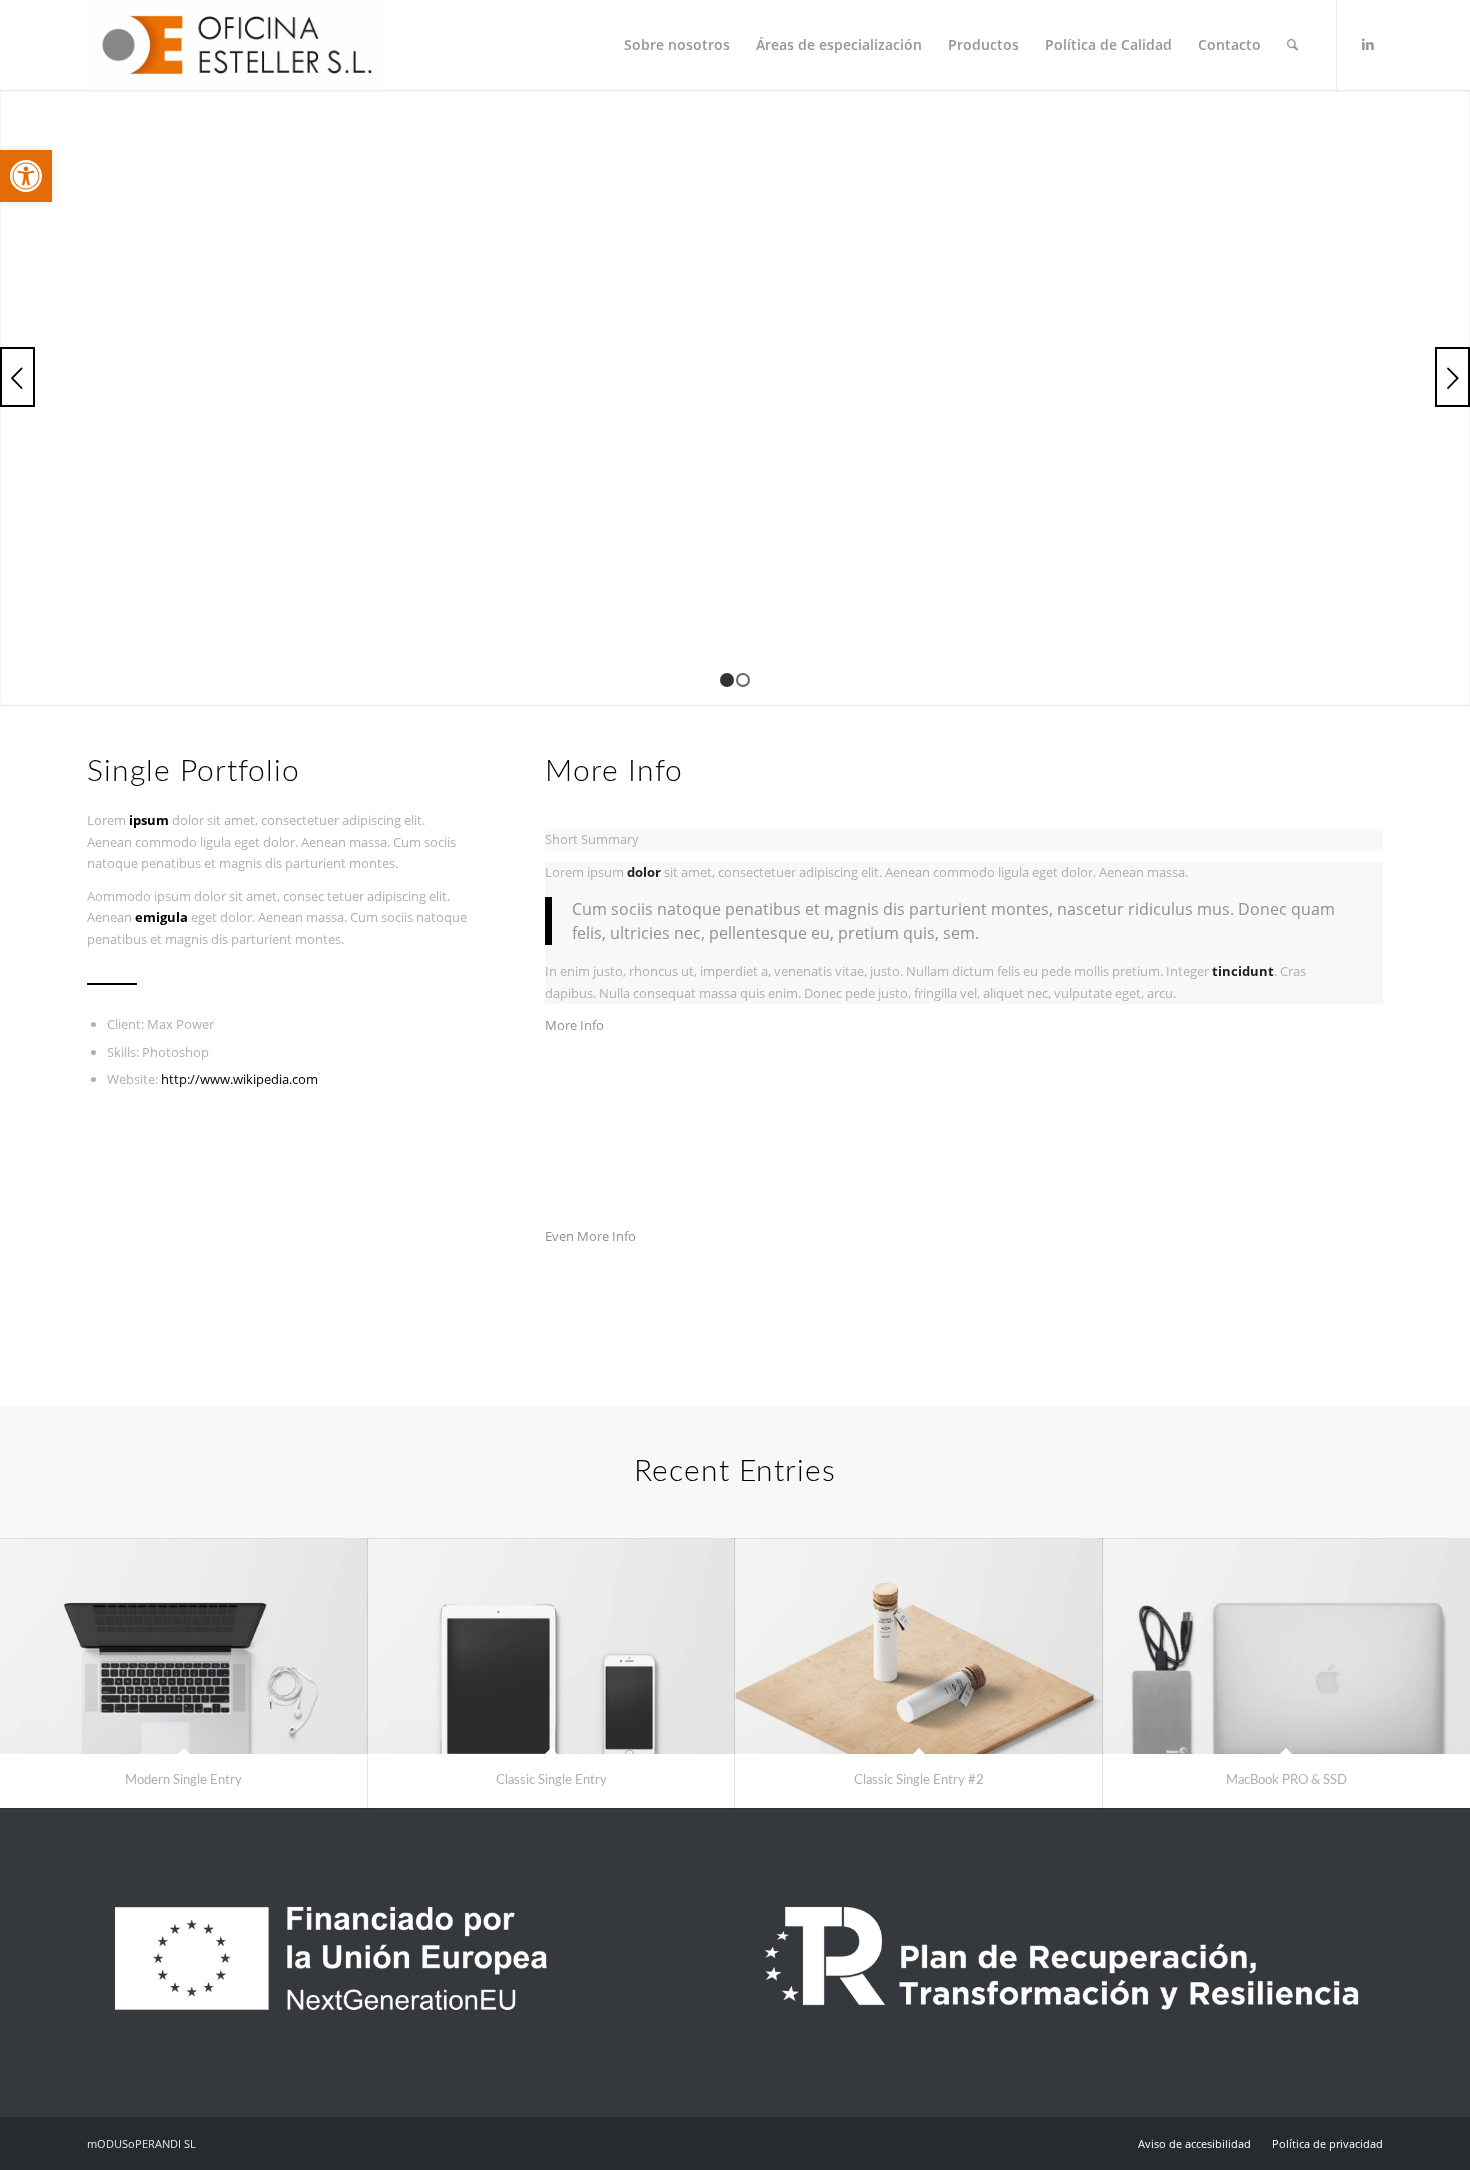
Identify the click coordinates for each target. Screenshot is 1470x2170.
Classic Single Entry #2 (919, 1780)
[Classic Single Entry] (552, 1646)
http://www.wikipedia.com (239, 1079)
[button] (26, 176)
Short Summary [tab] (592, 839)
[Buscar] (1292, 45)
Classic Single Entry (551, 1780)
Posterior (1452, 377)
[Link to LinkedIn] (1368, 44)
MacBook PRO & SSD (1286, 1780)
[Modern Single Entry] (184, 1646)
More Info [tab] (574, 1025)
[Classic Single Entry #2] (919, 1646)
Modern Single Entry (183, 1780)
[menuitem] (677, 45)
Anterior (17, 377)
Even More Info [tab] (590, 1236)
